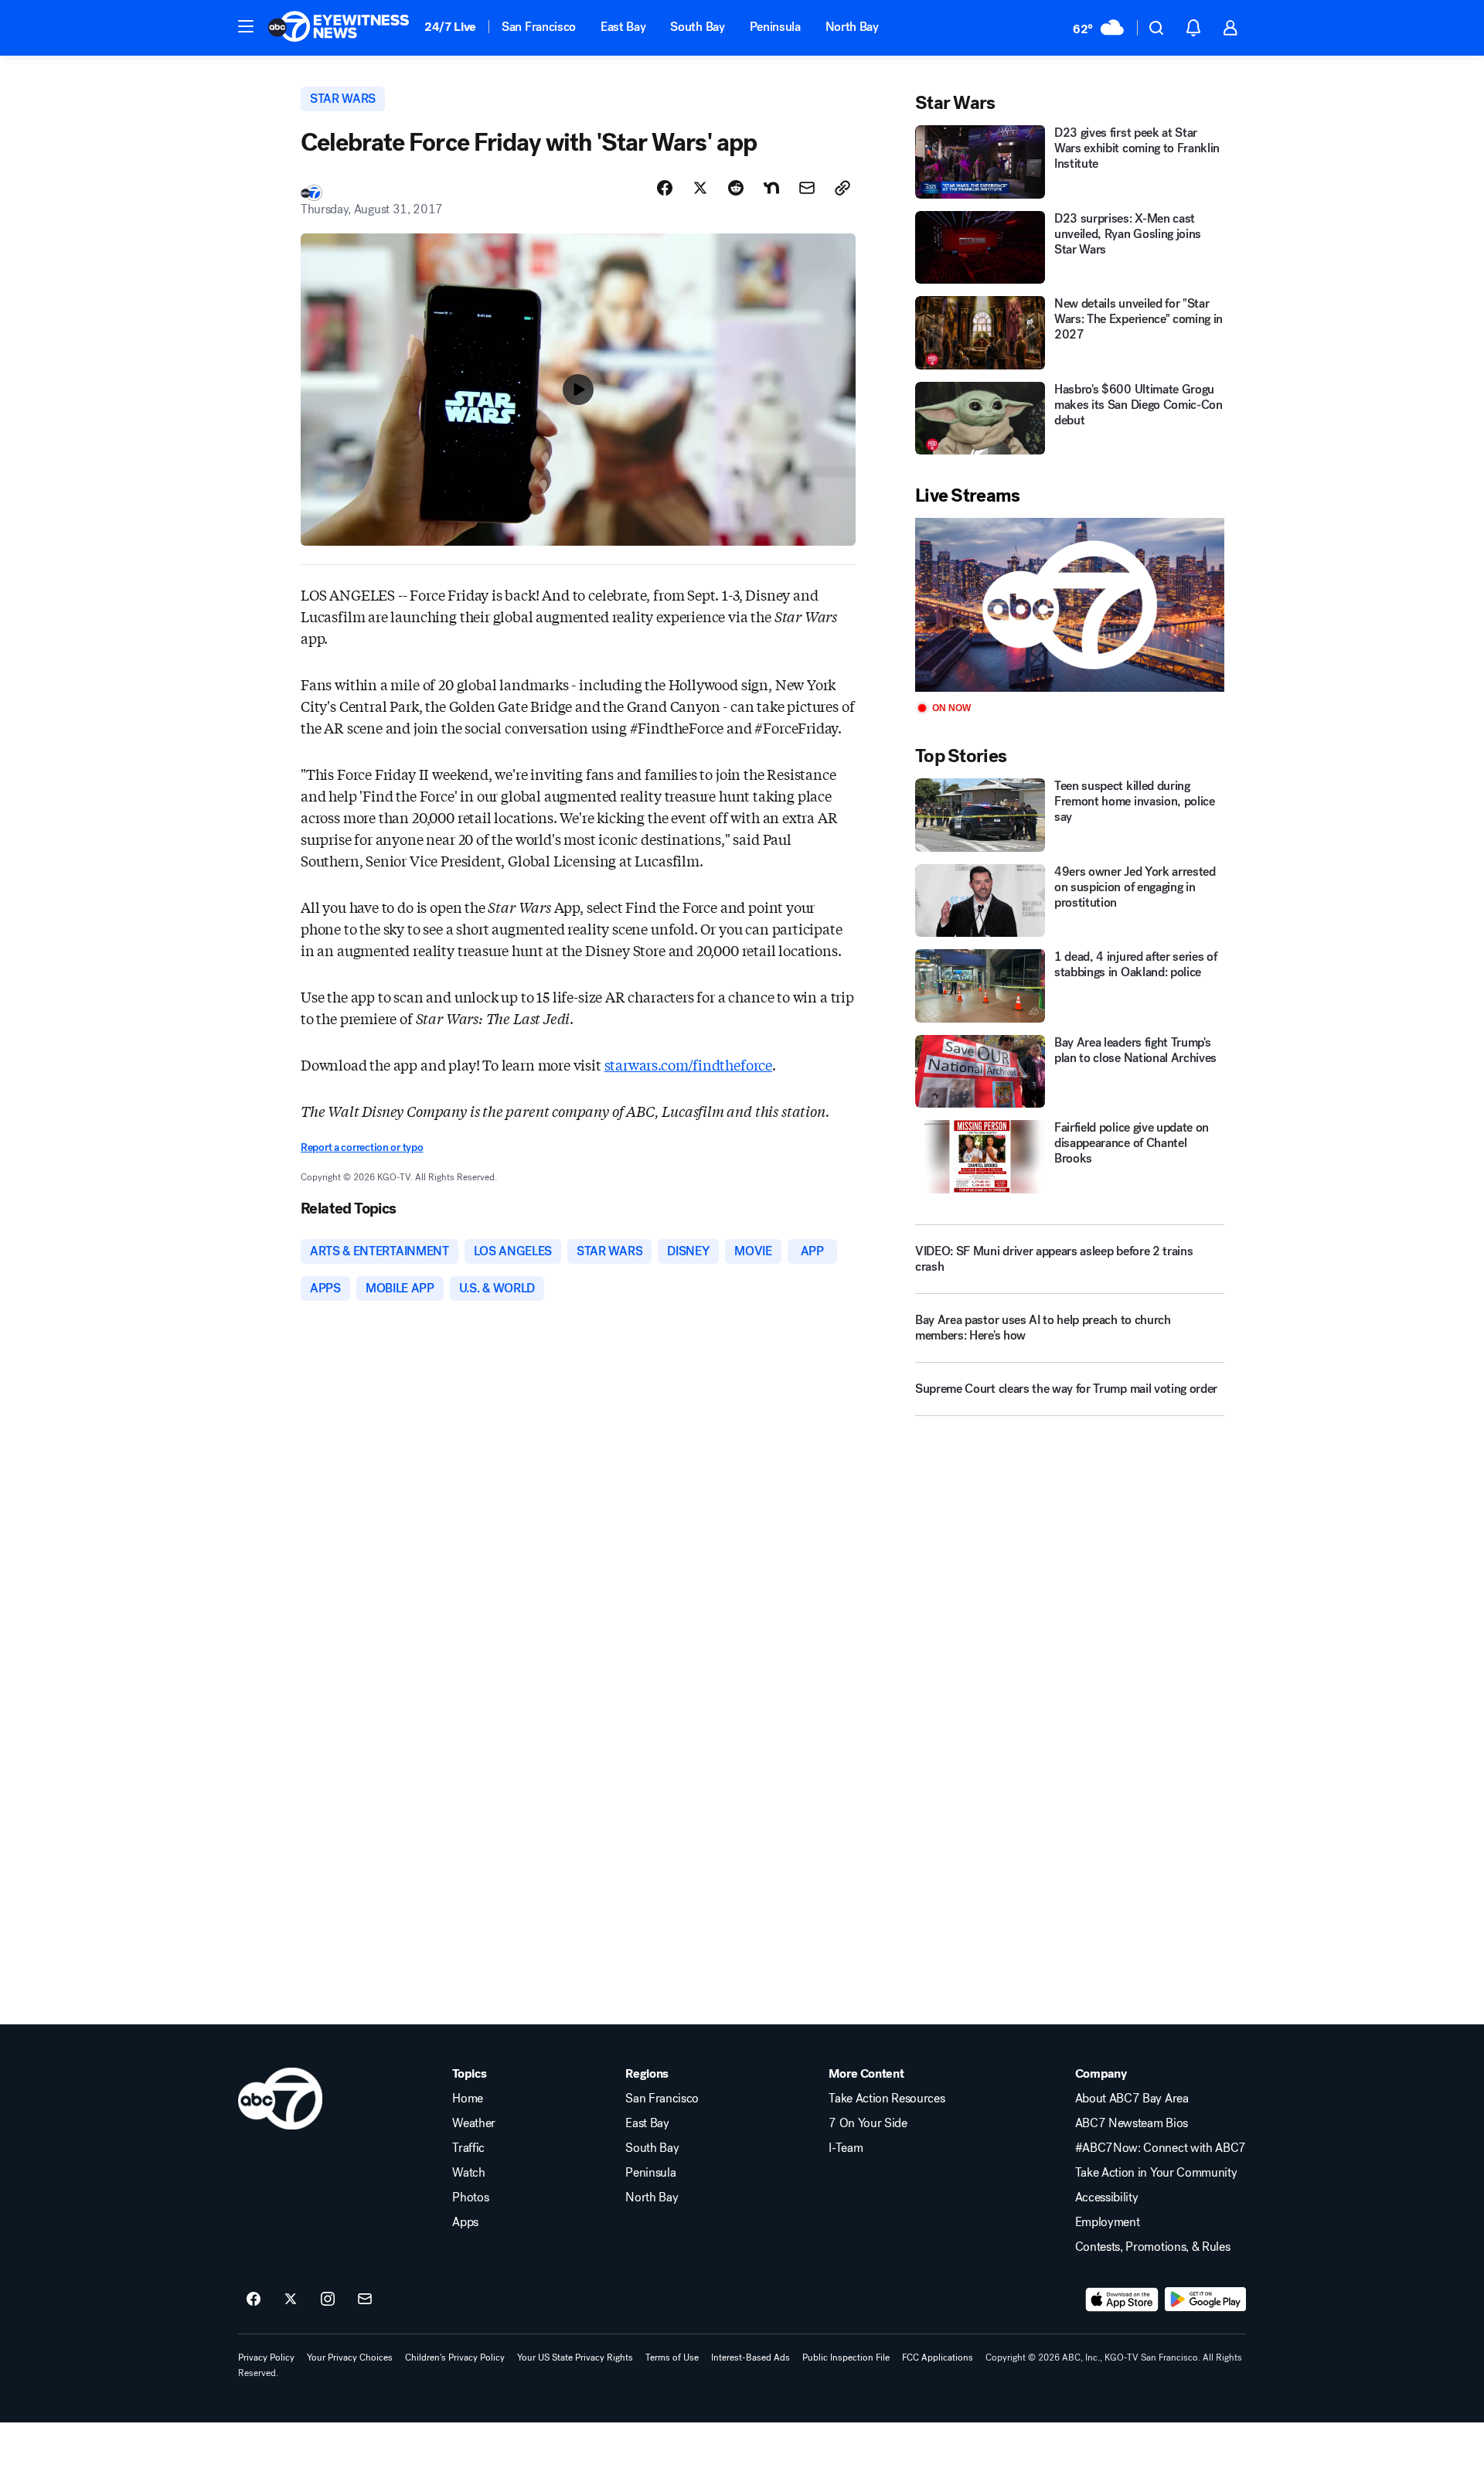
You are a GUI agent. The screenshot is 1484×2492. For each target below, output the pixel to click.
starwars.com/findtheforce (689, 1064)
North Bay (852, 27)
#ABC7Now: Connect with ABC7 (1161, 2148)
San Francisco (539, 27)
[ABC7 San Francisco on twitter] (291, 2300)
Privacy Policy (266, 2358)
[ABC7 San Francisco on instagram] (328, 2300)
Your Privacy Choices (350, 2358)
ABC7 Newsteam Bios (1132, 2123)
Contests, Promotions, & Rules (1153, 2247)
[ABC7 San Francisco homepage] (339, 28)
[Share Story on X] (700, 188)
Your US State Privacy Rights (575, 2358)
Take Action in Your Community (1156, 2173)
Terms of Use (672, 2358)
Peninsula (775, 27)
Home (468, 2099)
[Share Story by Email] (807, 188)
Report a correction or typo (362, 1147)
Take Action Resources (887, 2099)
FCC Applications (938, 2358)
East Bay (623, 27)
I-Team (846, 2148)
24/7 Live (450, 27)
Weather (474, 2123)
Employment (1108, 2222)
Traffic (468, 2148)
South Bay (697, 27)
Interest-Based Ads (751, 2358)
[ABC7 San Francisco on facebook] (254, 2300)
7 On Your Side (868, 2123)
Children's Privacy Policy (455, 2358)
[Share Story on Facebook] (665, 188)
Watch (468, 2173)
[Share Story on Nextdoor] (771, 188)
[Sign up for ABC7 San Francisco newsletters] (365, 2300)
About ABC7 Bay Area (1132, 2099)
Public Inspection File (846, 2358)
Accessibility (1107, 2198)
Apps (465, 2222)
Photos (470, 2198)
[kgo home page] (280, 2099)
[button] (246, 26)
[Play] (1070, 605)
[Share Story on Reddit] (736, 188)
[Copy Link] (842, 188)
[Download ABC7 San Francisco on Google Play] (1205, 2300)
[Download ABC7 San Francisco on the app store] (1122, 2300)
